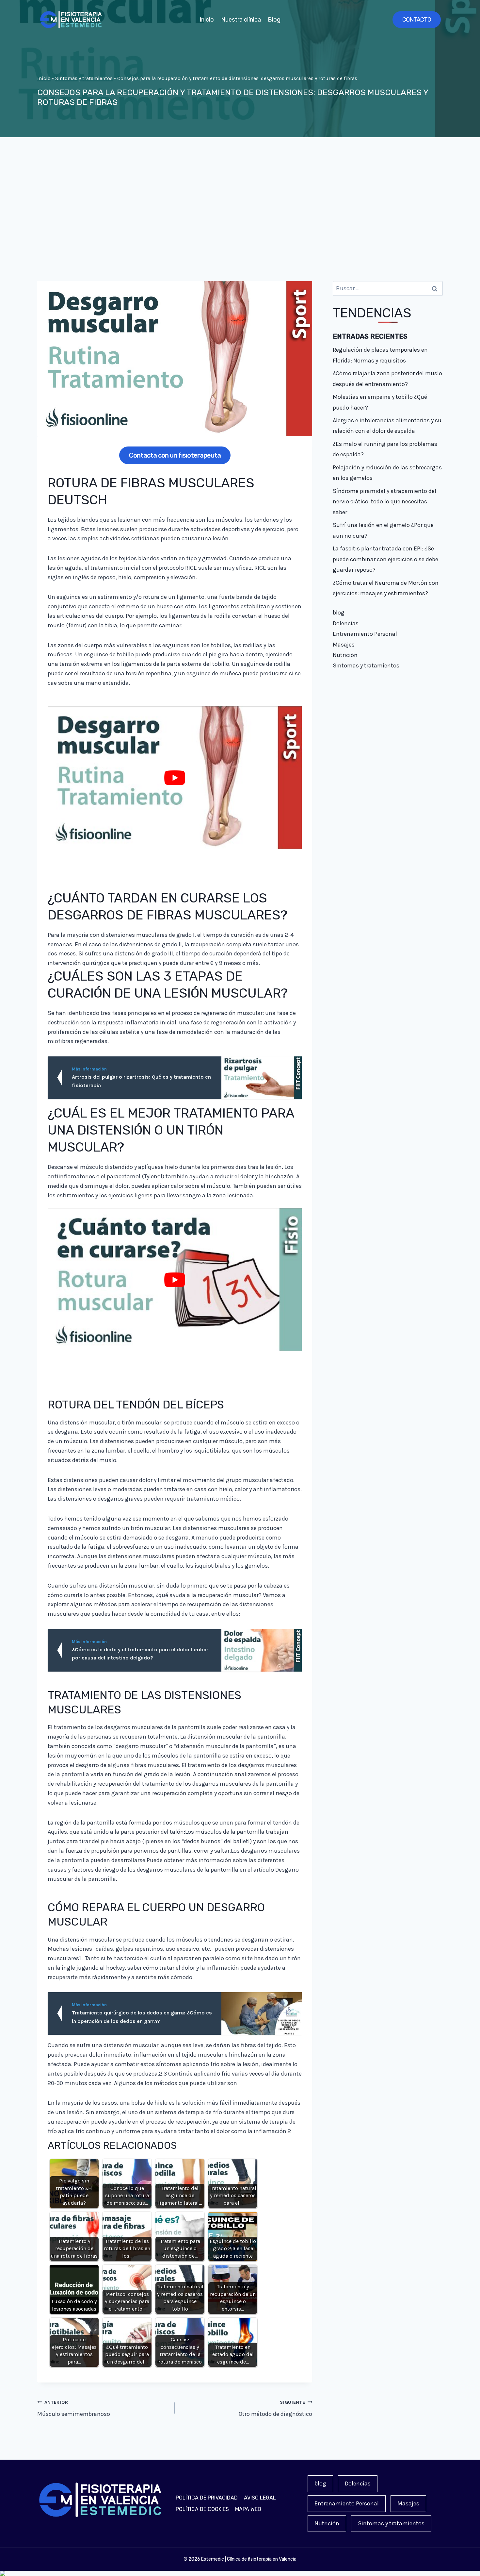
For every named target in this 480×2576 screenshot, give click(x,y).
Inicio (207, 20)
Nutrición (345, 655)
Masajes (344, 645)
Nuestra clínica (241, 20)
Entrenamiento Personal (365, 634)
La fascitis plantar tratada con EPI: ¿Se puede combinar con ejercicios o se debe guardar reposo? (385, 559)
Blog (274, 20)
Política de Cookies (202, 2509)
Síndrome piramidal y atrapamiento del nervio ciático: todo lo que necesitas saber (384, 502)
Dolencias (346, 623)
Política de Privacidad (207, 2498)
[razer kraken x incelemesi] (240, 2573)
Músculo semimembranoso (74, 2409)
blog (339, 613)
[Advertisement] (240, 209)
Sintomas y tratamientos (84, 78)
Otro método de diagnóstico (275, 2409)
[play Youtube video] (175, 778)
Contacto (417, 20)
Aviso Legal (260, 2498)
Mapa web (248, 2509)
